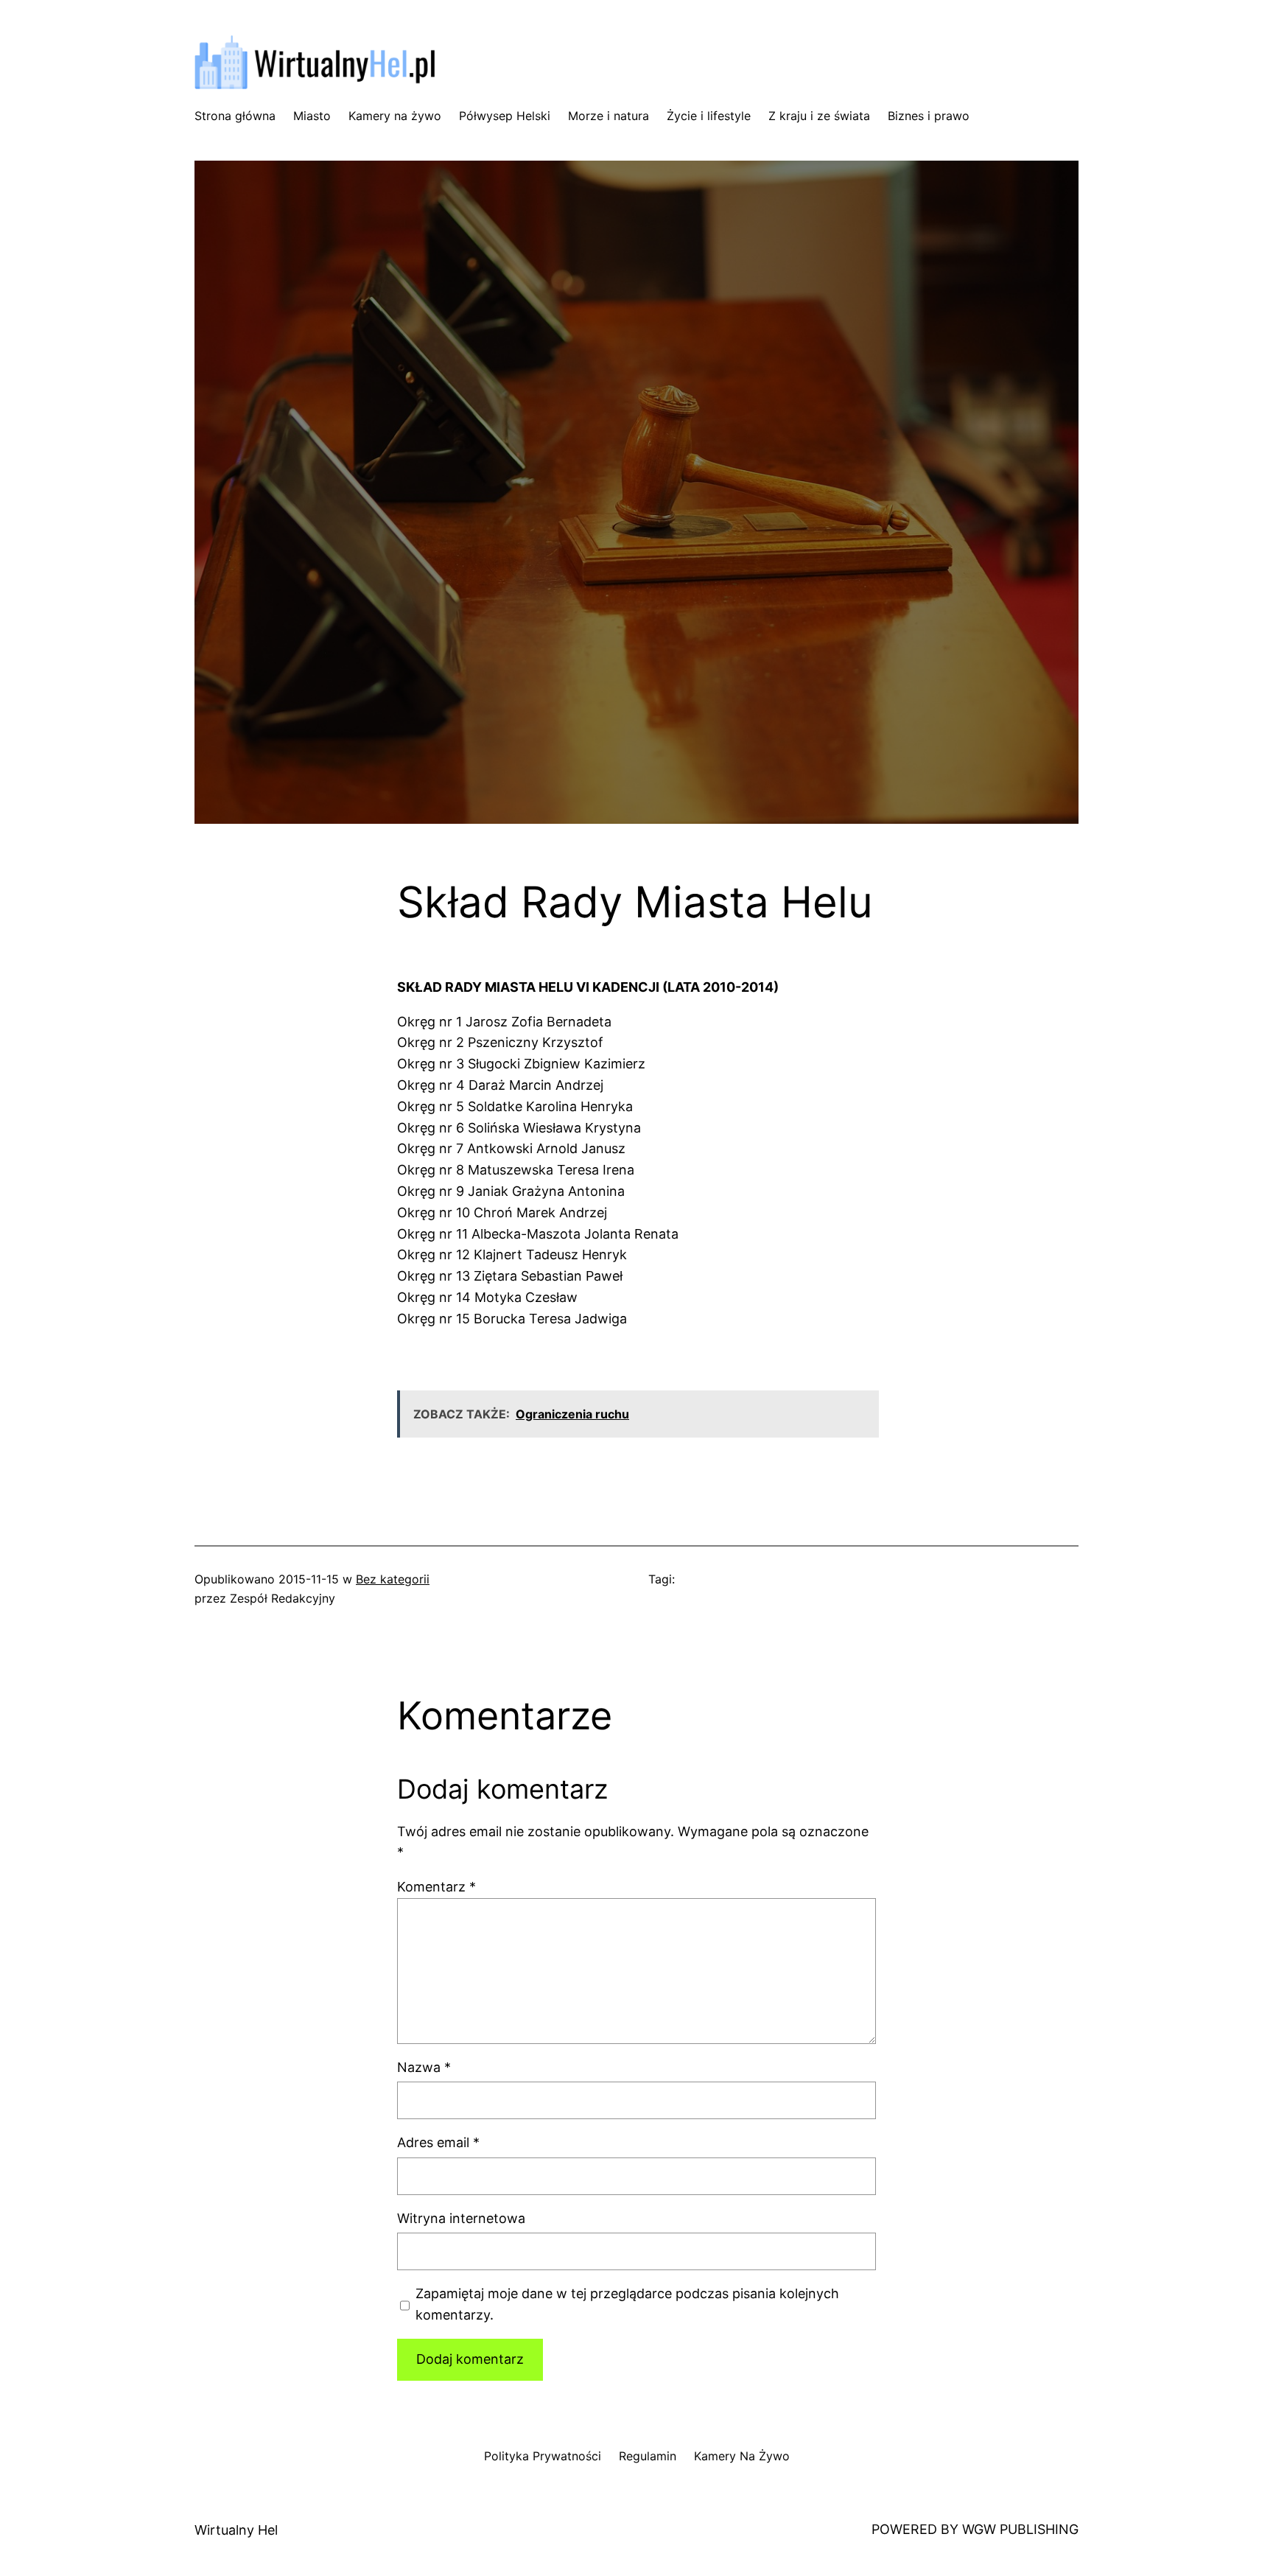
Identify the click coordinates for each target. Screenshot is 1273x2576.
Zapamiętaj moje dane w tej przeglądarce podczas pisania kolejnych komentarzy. (627, 2304)
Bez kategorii (393, 1579)
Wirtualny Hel (236, 2530)
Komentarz (436, 1887)
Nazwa (424, 2067)
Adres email (438, 2142)
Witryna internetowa (461, 2218)
